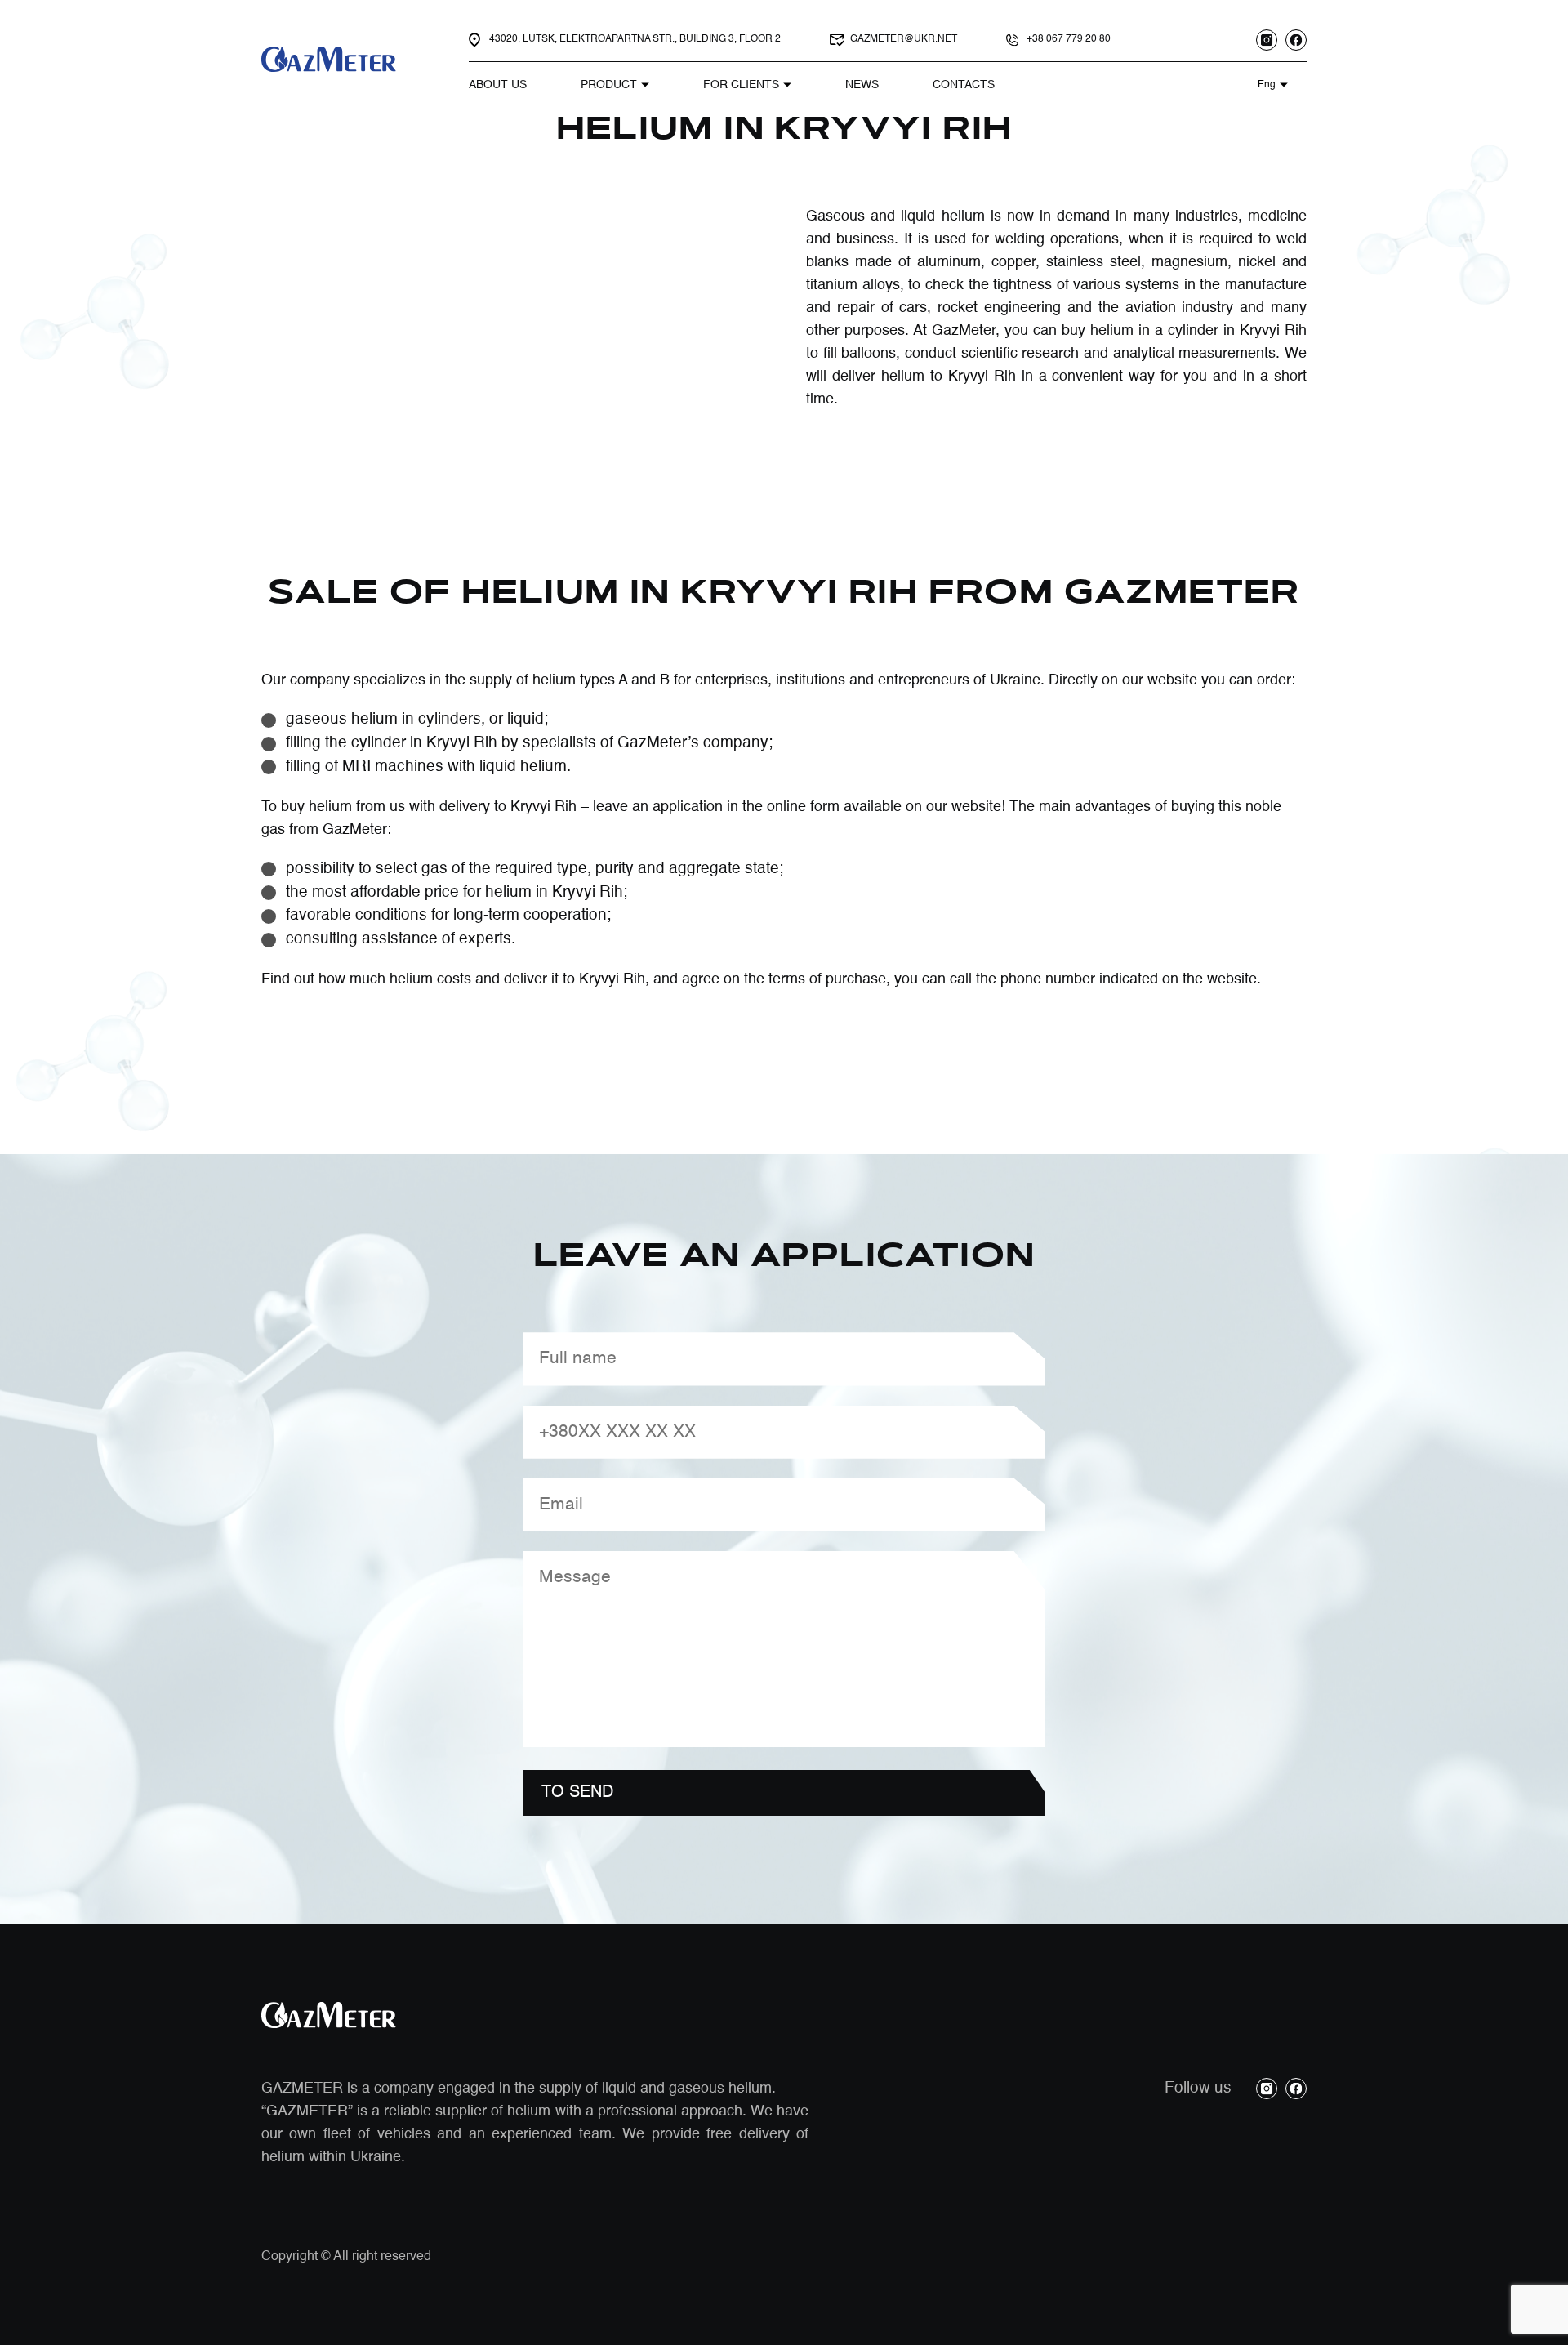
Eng (1267, 85)
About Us (498, 85)
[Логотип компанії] (331, 60)
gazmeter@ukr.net (904, 39)
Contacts (964, 85)
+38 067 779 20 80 (1069, 39)
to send (577, 1793)
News (862, 85)
